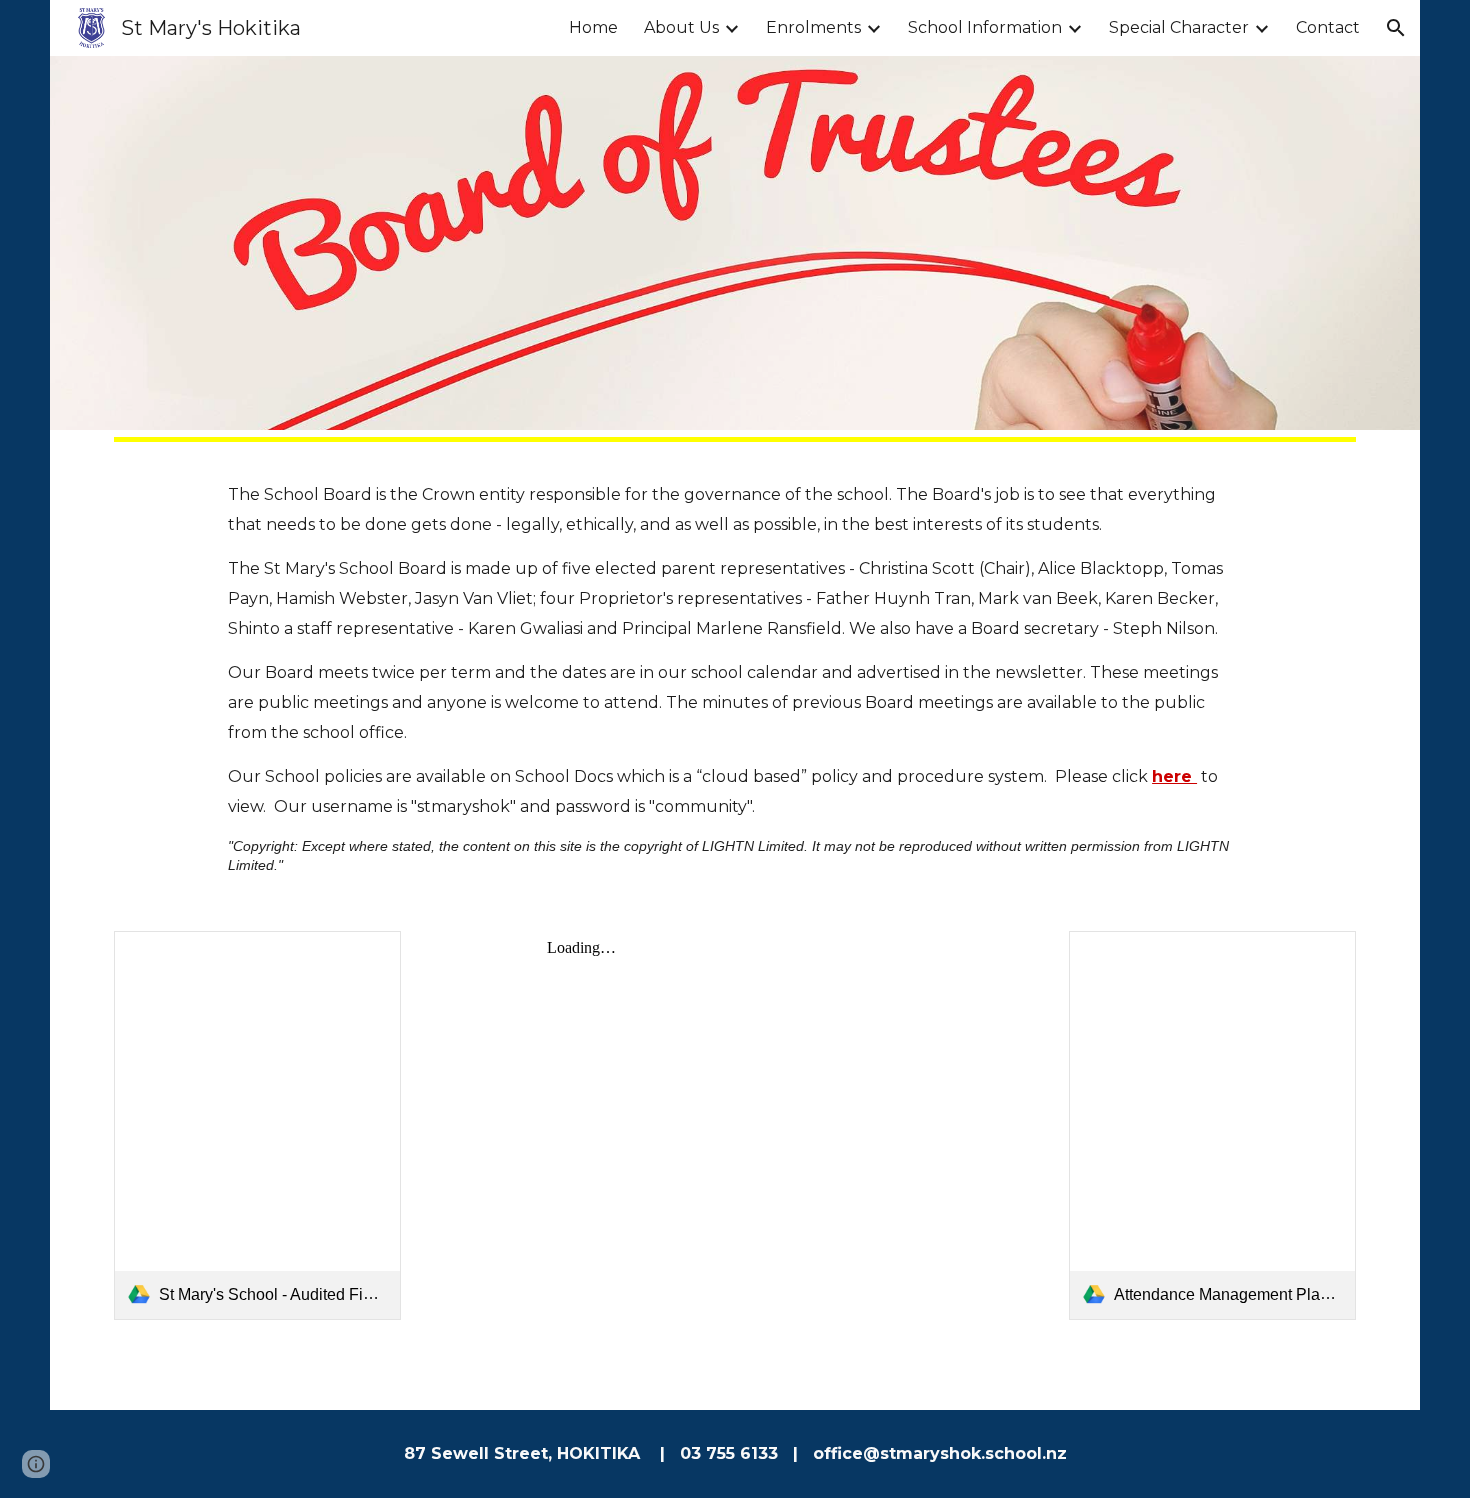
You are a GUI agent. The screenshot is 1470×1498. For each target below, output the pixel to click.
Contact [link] (1328, 27)
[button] (1396, 28)
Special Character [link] (1179, 27)
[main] (735, 677)
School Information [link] (985, 27)
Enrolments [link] (813, 27)
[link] (257, 1125)
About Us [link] (681, 27)
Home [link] (593, 27)
